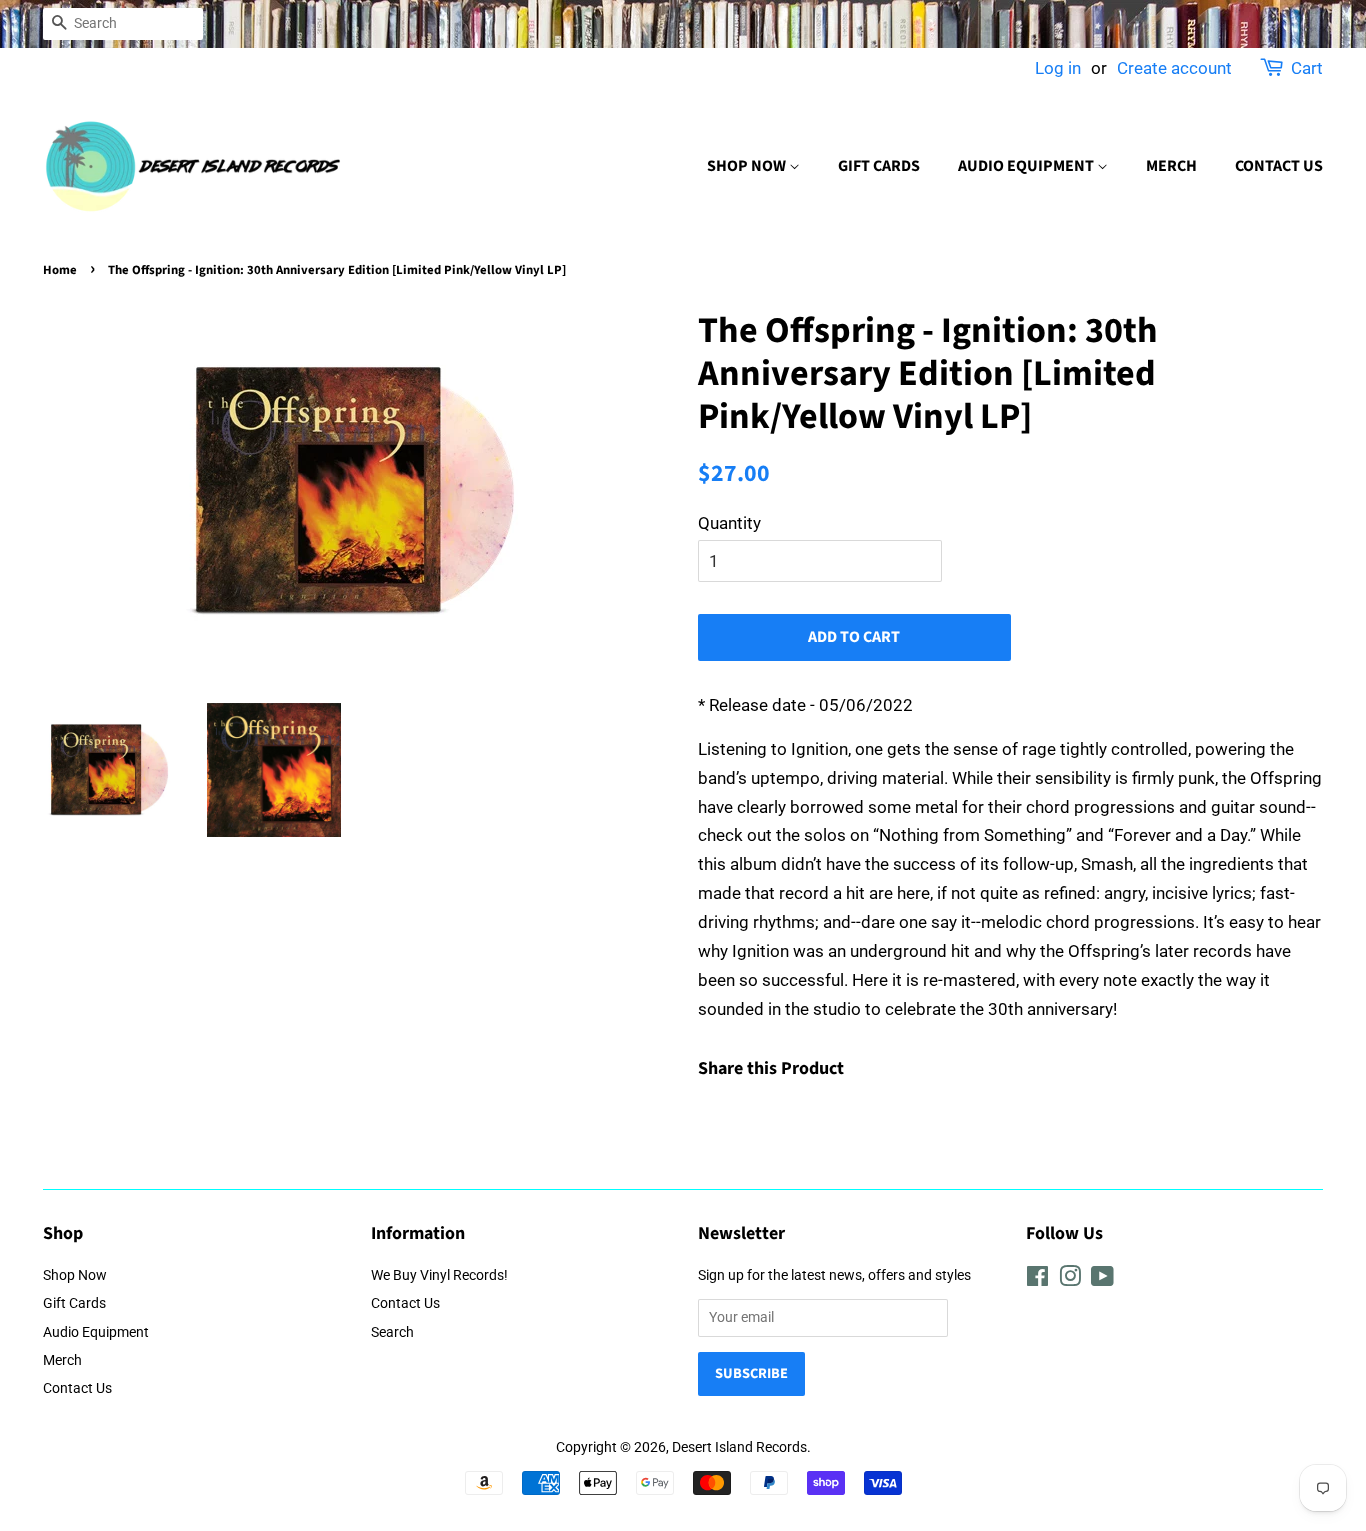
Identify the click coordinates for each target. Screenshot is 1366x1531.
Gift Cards (879, 166)
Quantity (729, 523)
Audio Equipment (1027, 166)
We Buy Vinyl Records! (439, 1275)
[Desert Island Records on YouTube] (1102, 1280)
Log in (1058, 68)
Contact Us (1279, 166)
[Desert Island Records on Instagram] (1070, 1280)
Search (392, 1332)
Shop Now (748, 166)
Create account (1174, 68)
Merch (1171, 166)
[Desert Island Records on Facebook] (1037, 1280)
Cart (1307, 68)
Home (60, 270)
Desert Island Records (739, 1447)
